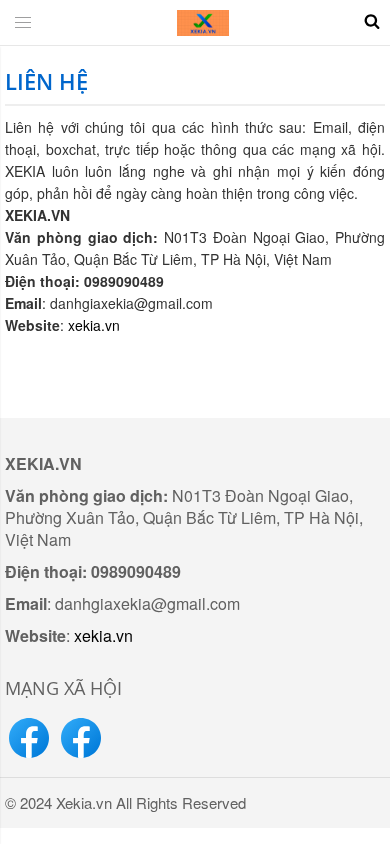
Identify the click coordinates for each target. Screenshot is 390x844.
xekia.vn (94, 325)
